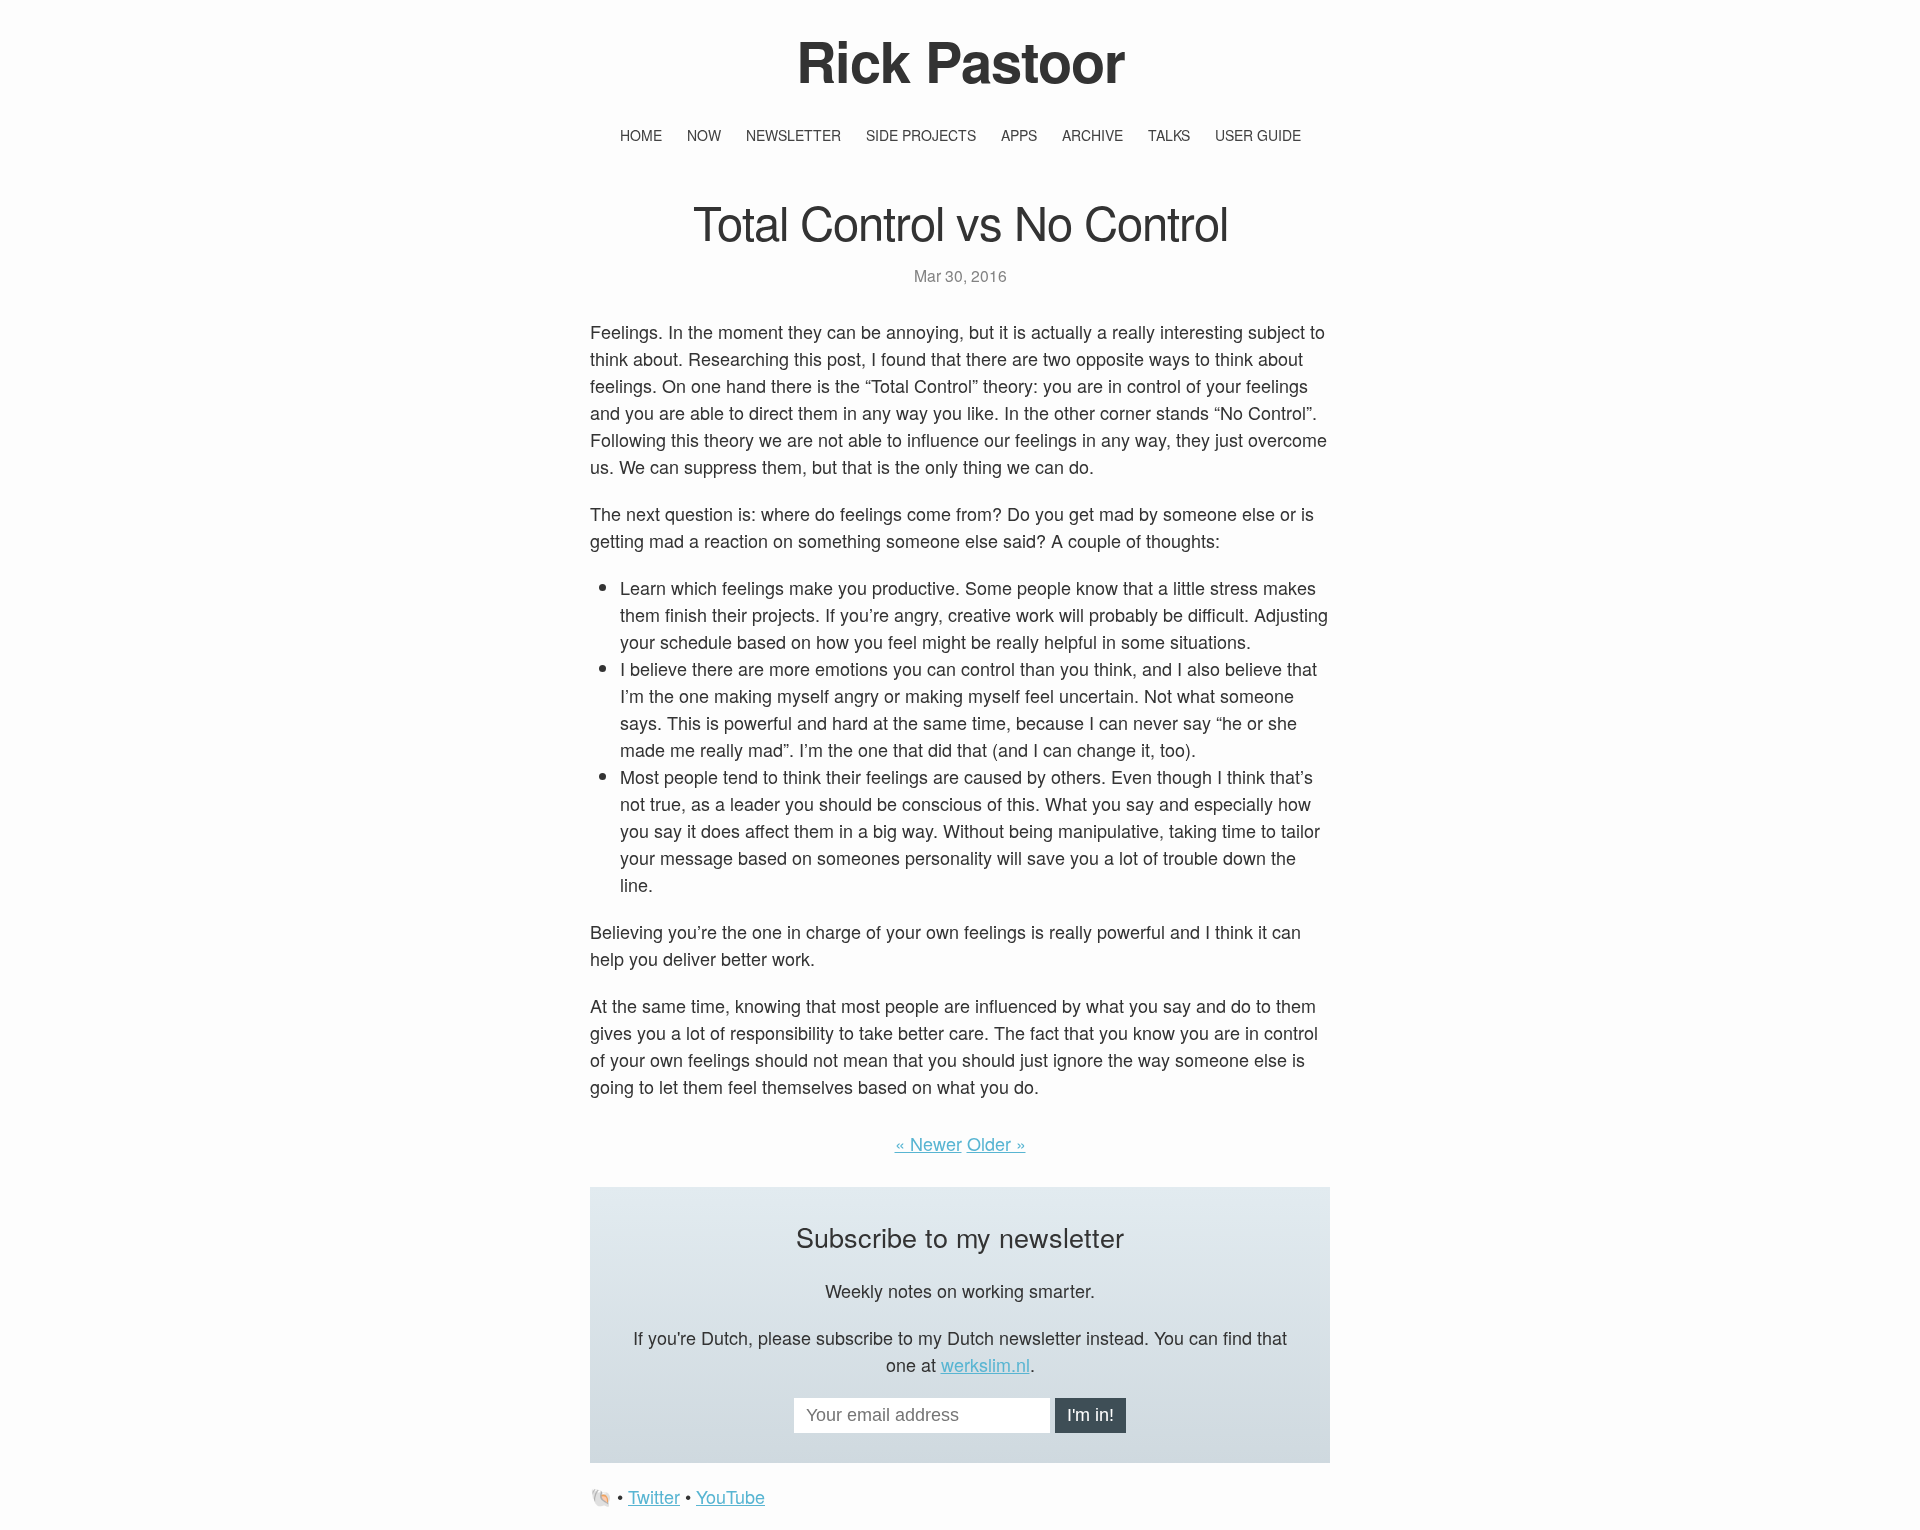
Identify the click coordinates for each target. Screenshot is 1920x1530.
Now (704, 135)
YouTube (730, 1496)
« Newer (928, 1143)
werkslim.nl (985, 1364)
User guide (1258, 135)
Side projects (921, 135)
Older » (996, 1143)
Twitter (654, 1496)
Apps (1019, 135)
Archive (1092, 135)
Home (641, 135)
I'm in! (1090, 1415)
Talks (1169, 135)
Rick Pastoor (960, 60)
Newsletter (793, 135)
